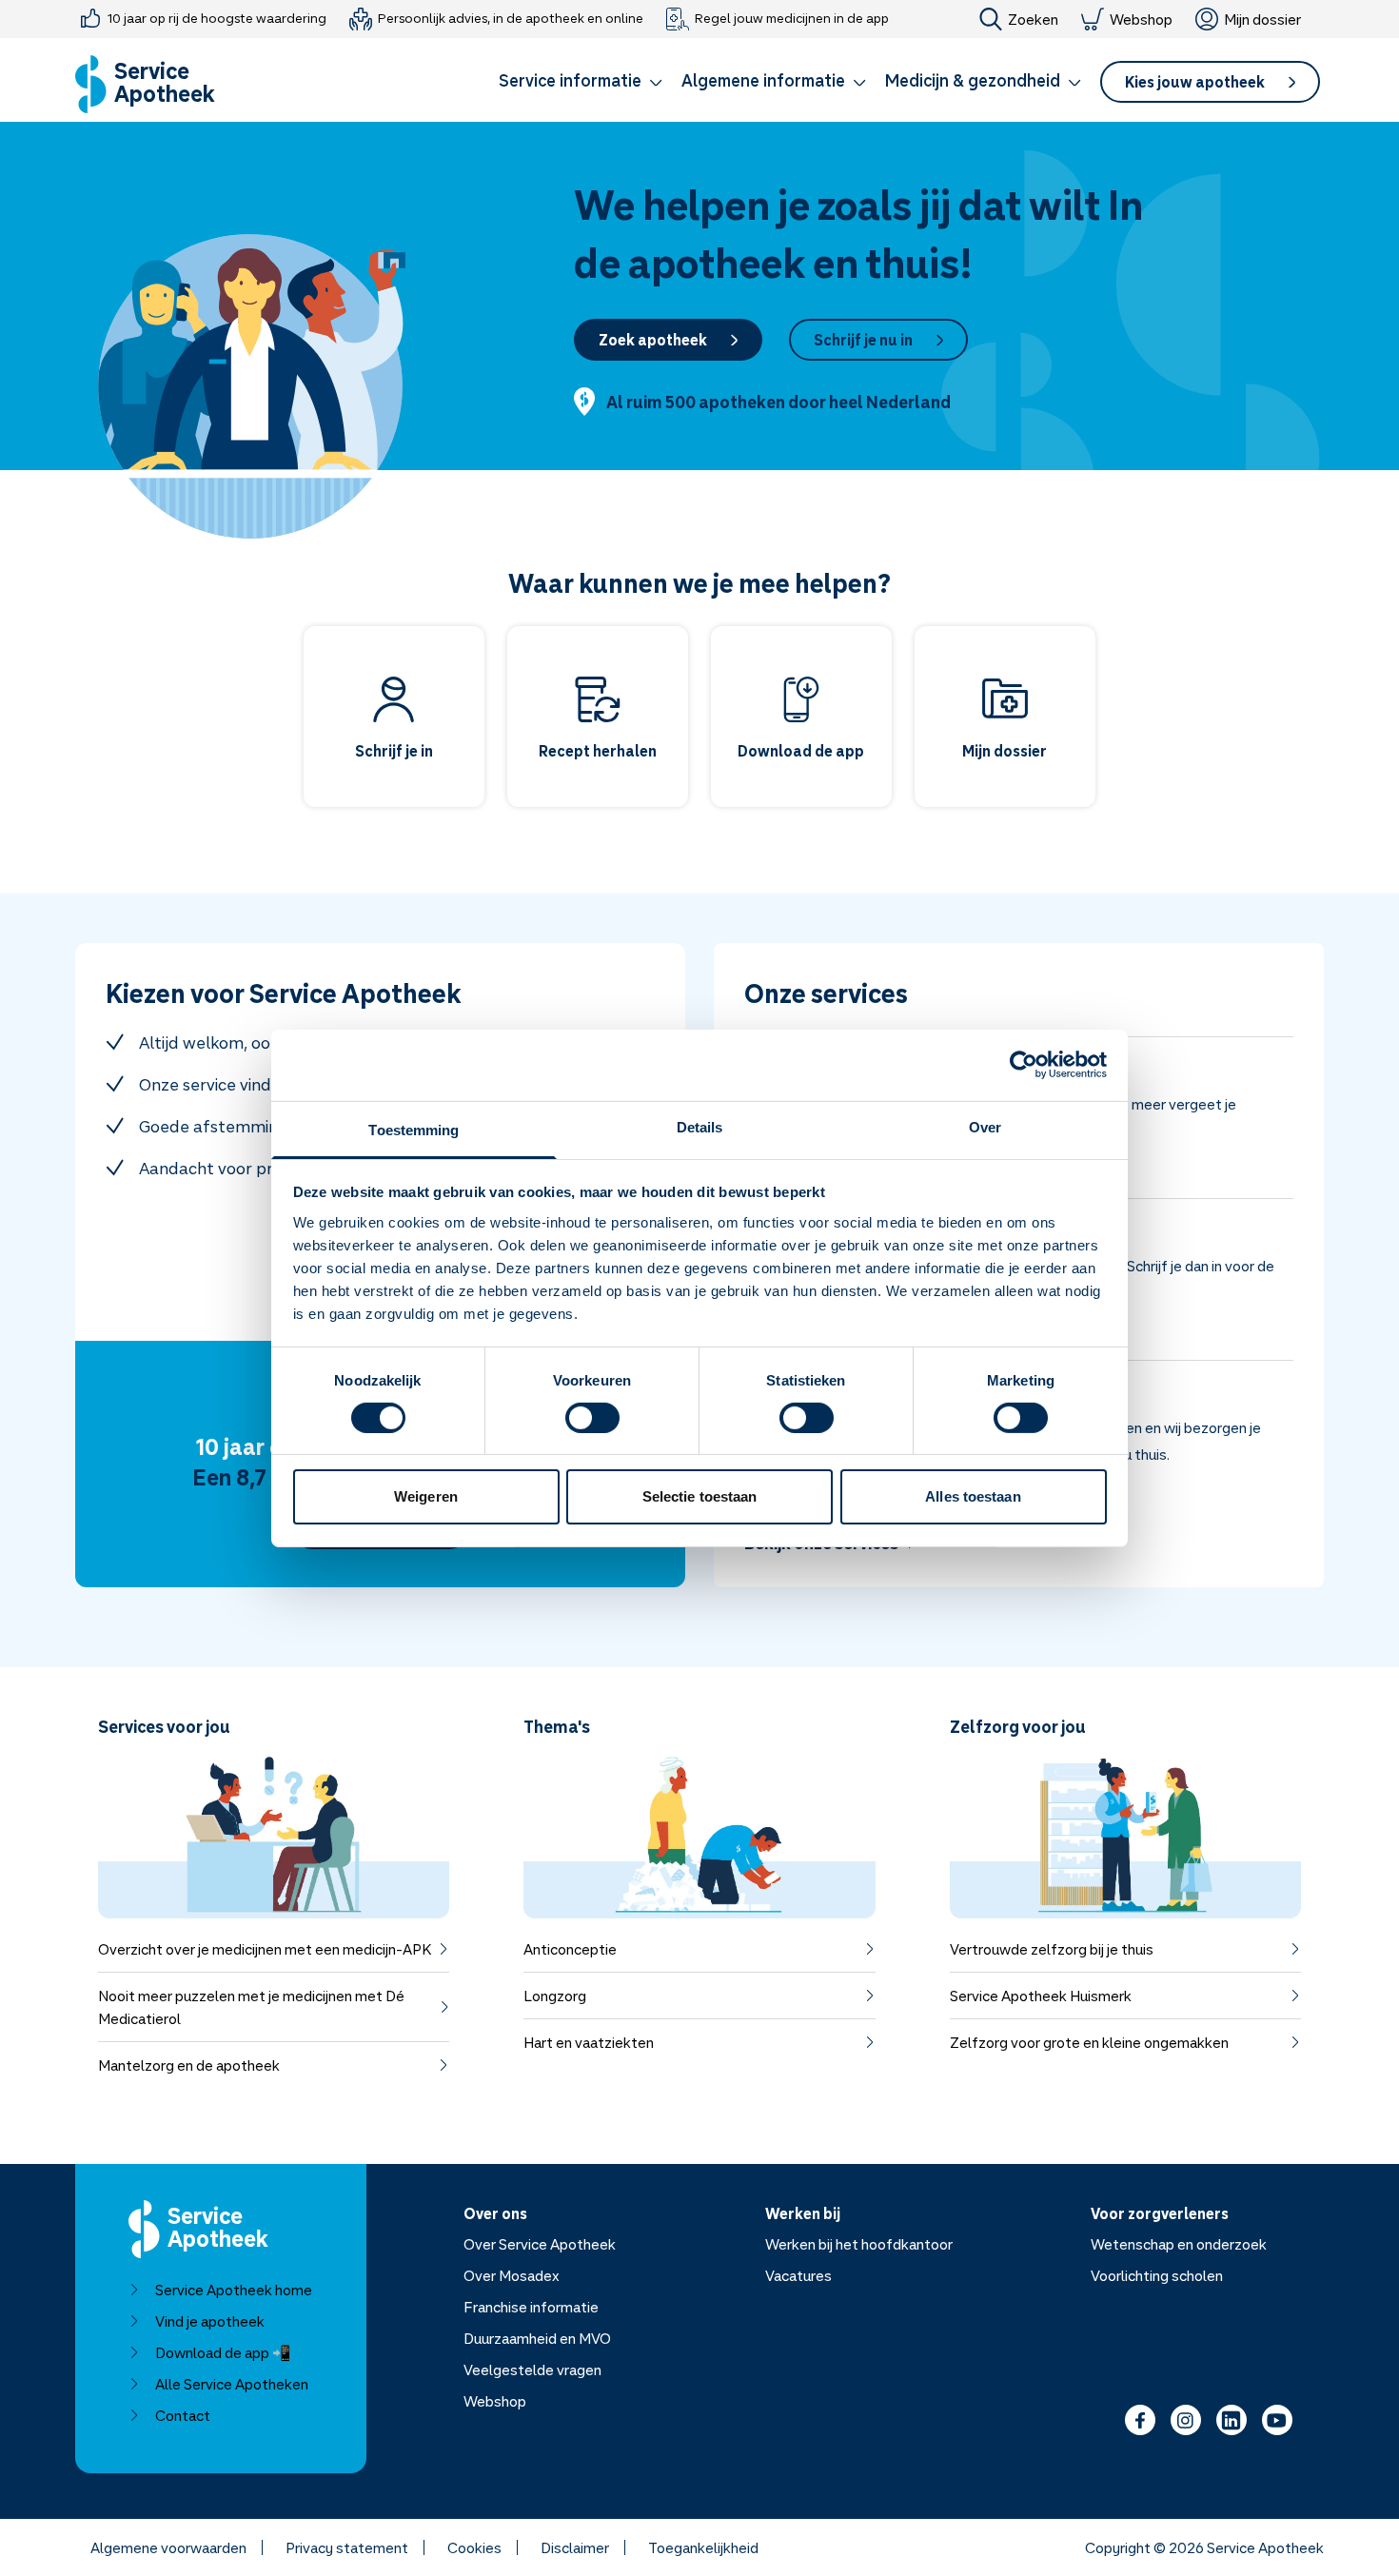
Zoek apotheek (653, 340)
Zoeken (1033, 19)
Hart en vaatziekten (589, 2042)
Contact (183, 2415)
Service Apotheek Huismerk (1041, 1996)
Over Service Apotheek (540, 2244)
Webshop (1141, 19)
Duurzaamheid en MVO (537, 2338)
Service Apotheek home (234, 2290)
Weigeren (426, 1496)
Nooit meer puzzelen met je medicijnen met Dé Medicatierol (251, 2007)
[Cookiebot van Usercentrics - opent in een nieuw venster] (1024, 1065)
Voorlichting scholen (1157, 2275)
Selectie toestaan (700, 1496)
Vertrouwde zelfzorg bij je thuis (1052, 1949)
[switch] (592, 1418)
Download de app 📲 (223, 2352)
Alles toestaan (973, 1496)
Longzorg (555, 1996)
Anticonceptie (570, 1949)
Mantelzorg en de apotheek (189, 2065)
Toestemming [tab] (414, 1129)
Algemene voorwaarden (168, 2547)
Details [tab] (700, 1126)
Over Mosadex (512, 2275)
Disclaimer (575, 2547)
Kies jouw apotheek (1195, 82)
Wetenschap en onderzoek (1179, 2244)
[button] (581, 84)
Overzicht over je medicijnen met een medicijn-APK (265, 1949)
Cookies (474, 2547)
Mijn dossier (1262, 19)
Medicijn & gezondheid (973, 80)
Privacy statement (347, 2547)
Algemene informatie (763, 80)
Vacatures (798, 2275)
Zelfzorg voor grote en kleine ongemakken (1089, 2042)
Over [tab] (985, 1126)
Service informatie (570, 80)
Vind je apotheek (210, 2321)
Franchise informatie (531, 2307)
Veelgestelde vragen (532, 2370)
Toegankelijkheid (703, 2547)
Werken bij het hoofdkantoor (859, 2244)
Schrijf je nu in (863, 340)
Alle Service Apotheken (232, 2384)
